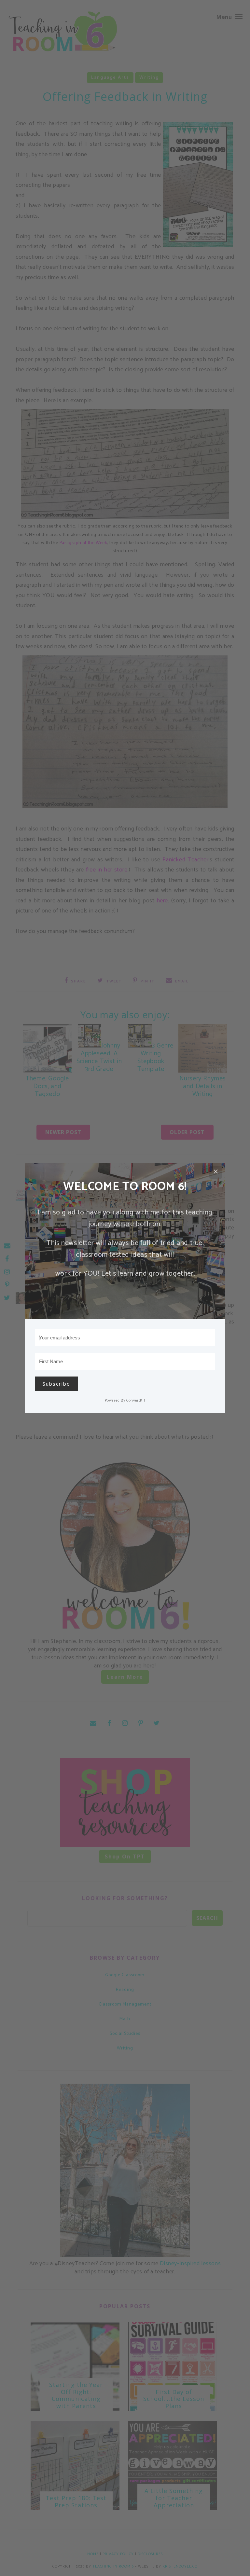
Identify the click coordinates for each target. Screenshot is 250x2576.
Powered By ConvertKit (125, 1400)
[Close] (216, 1172)
